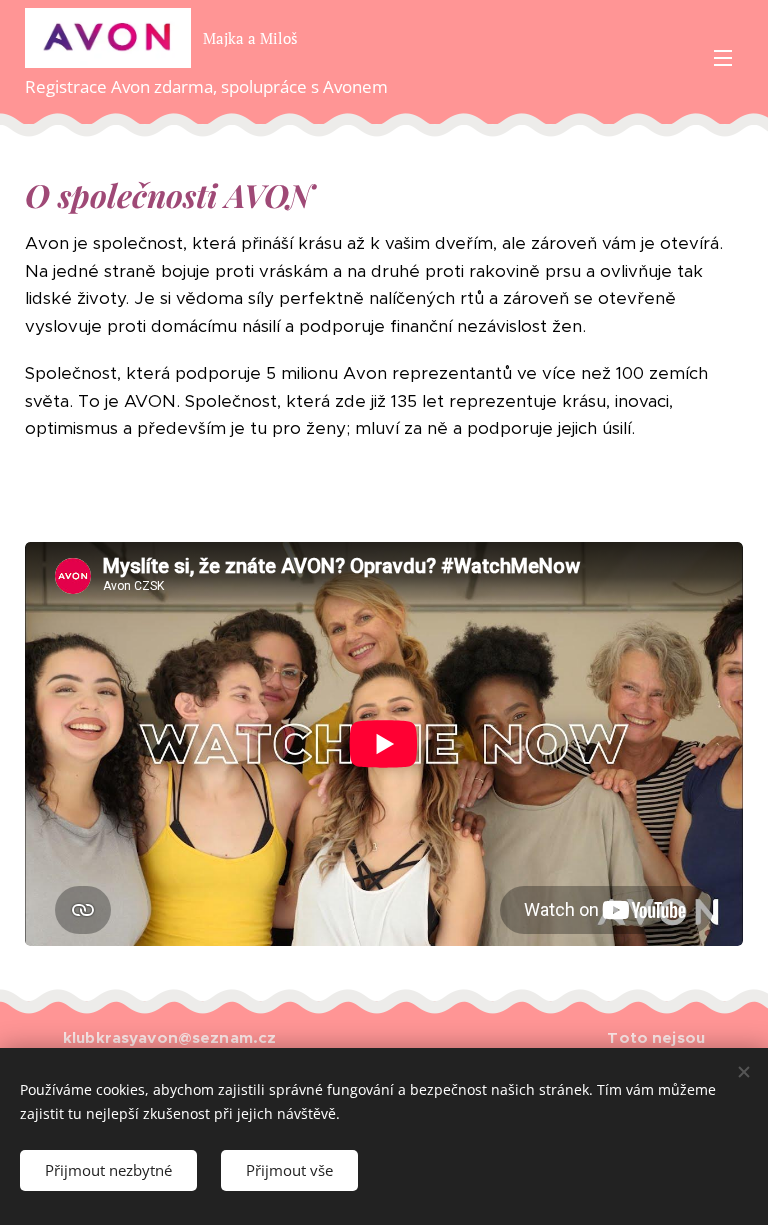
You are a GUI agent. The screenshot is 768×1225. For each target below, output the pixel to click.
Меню (723, 57)
